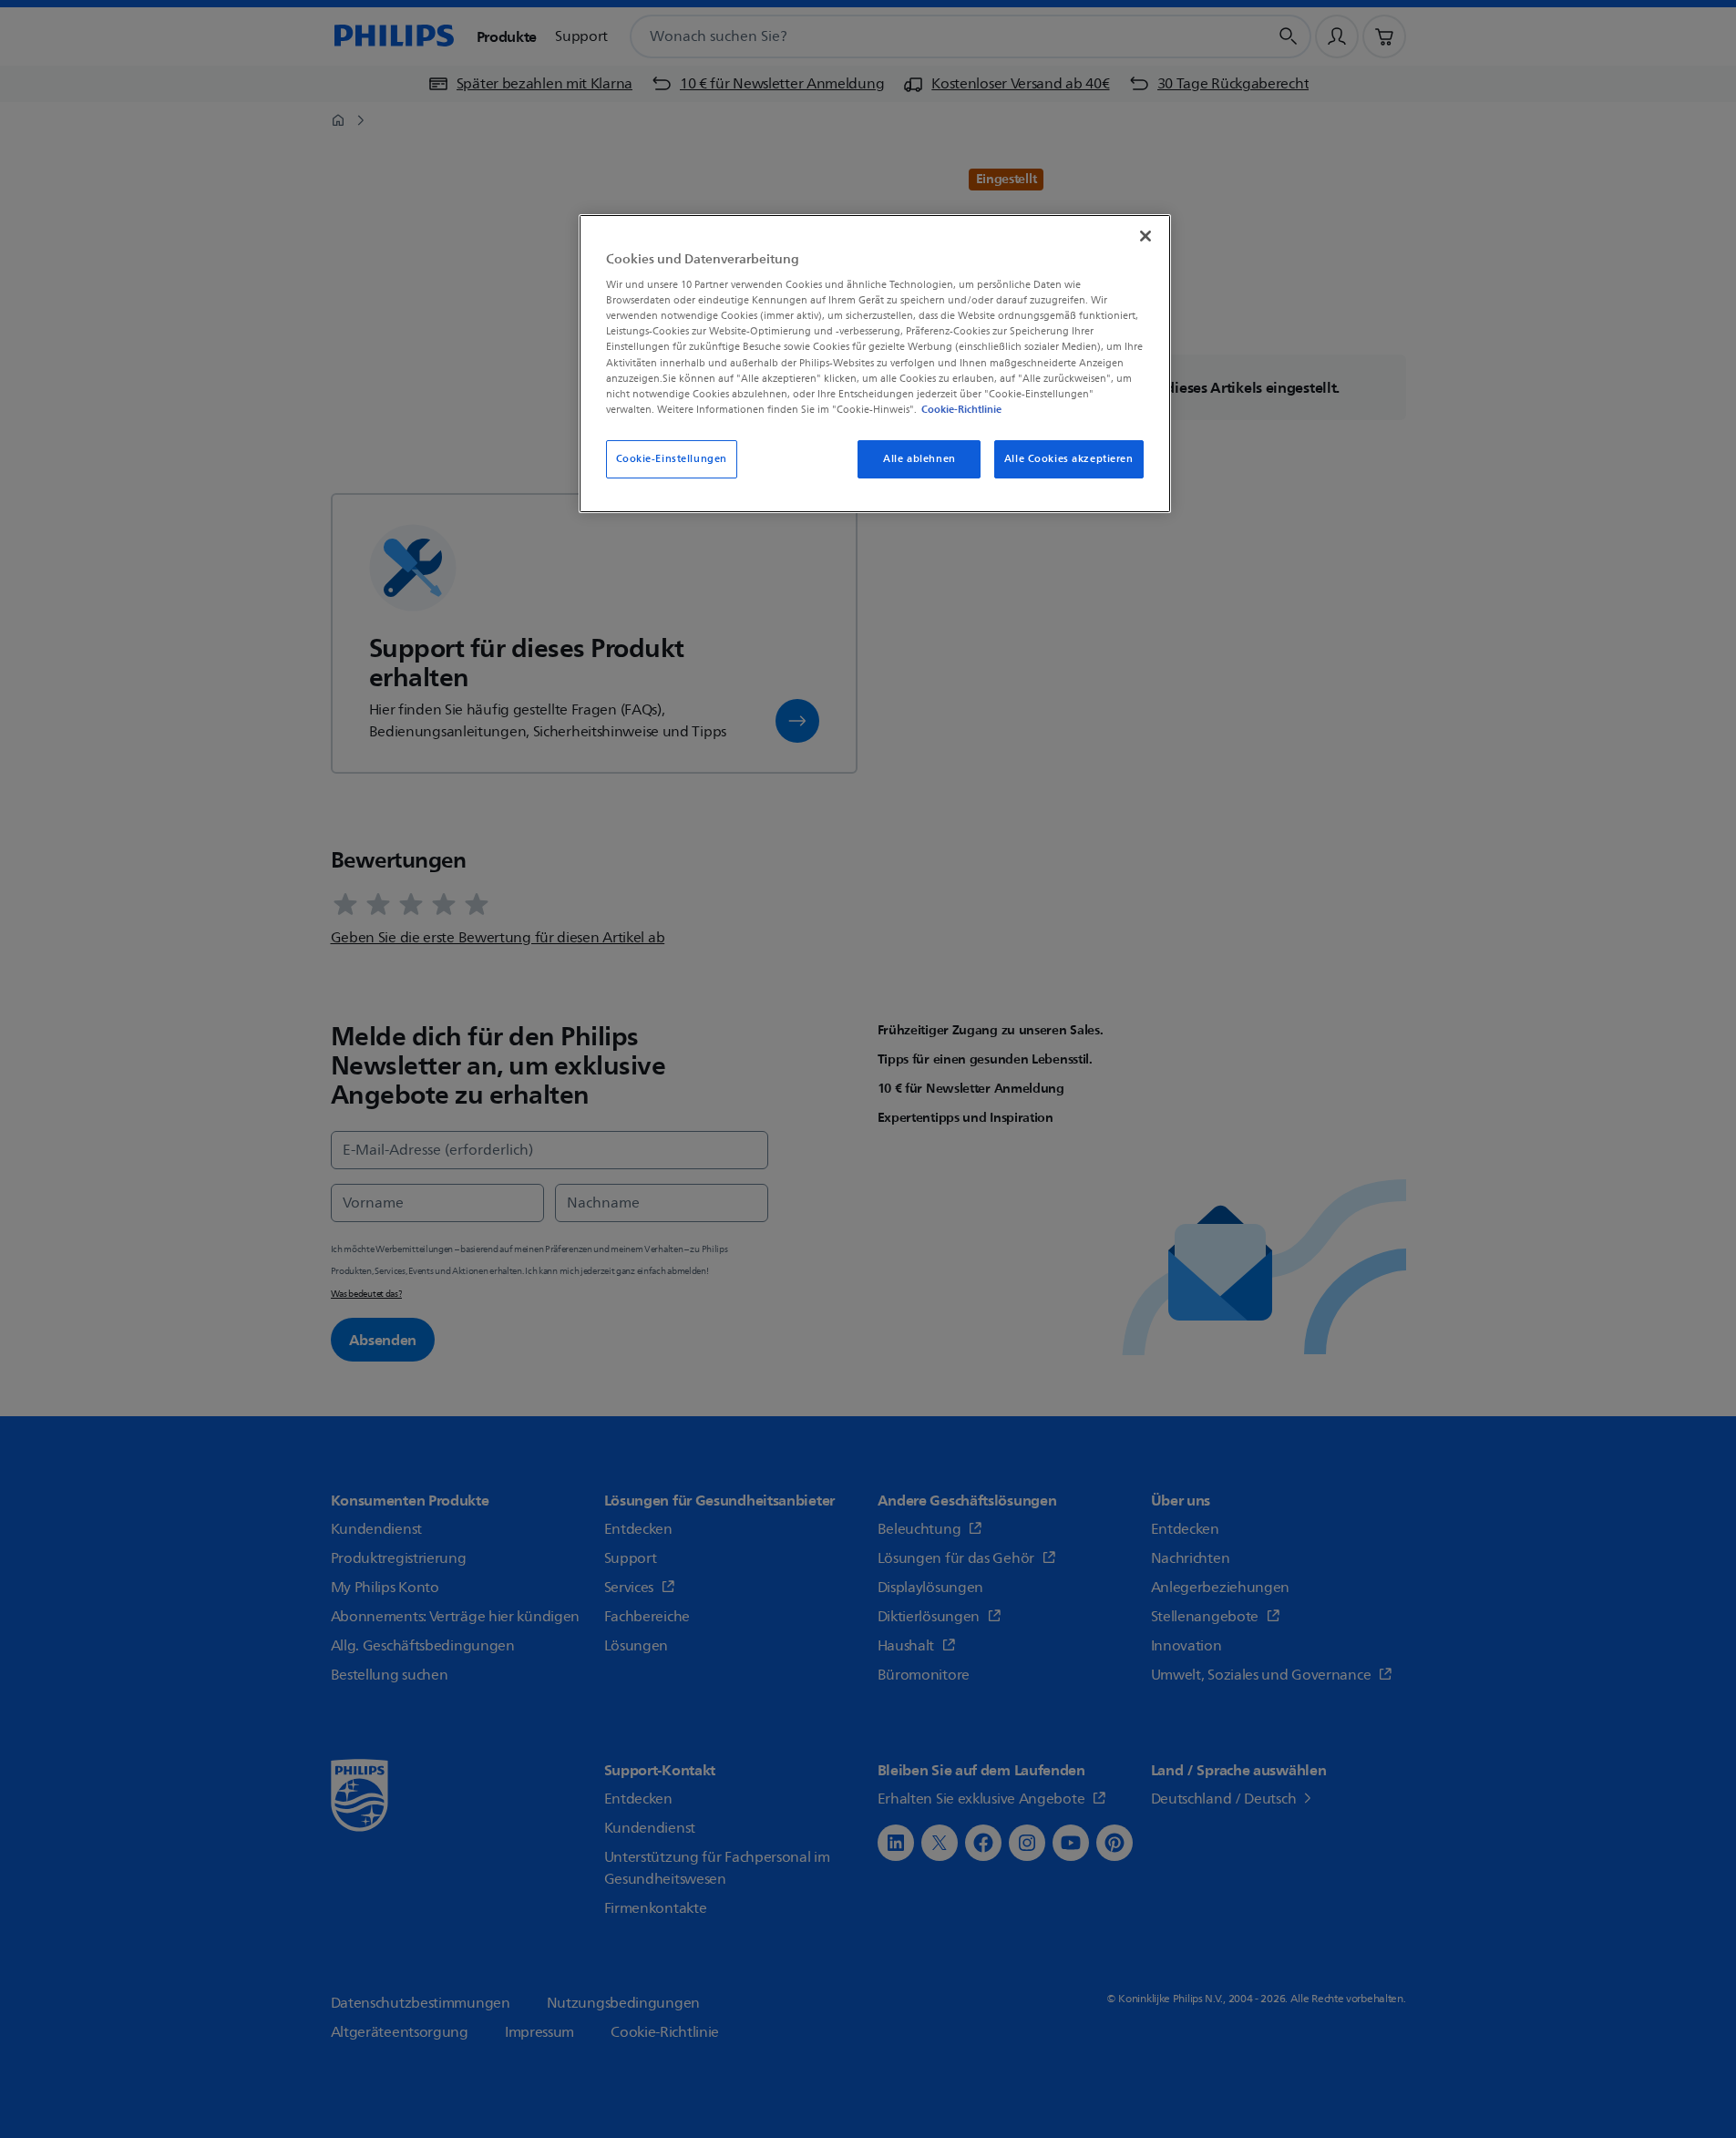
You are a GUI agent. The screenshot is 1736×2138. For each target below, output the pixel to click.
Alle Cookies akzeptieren (1069, 459)
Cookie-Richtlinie (961, 409)
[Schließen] (1145, 236)
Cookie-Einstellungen (672, 459)
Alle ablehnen (919, 459)
